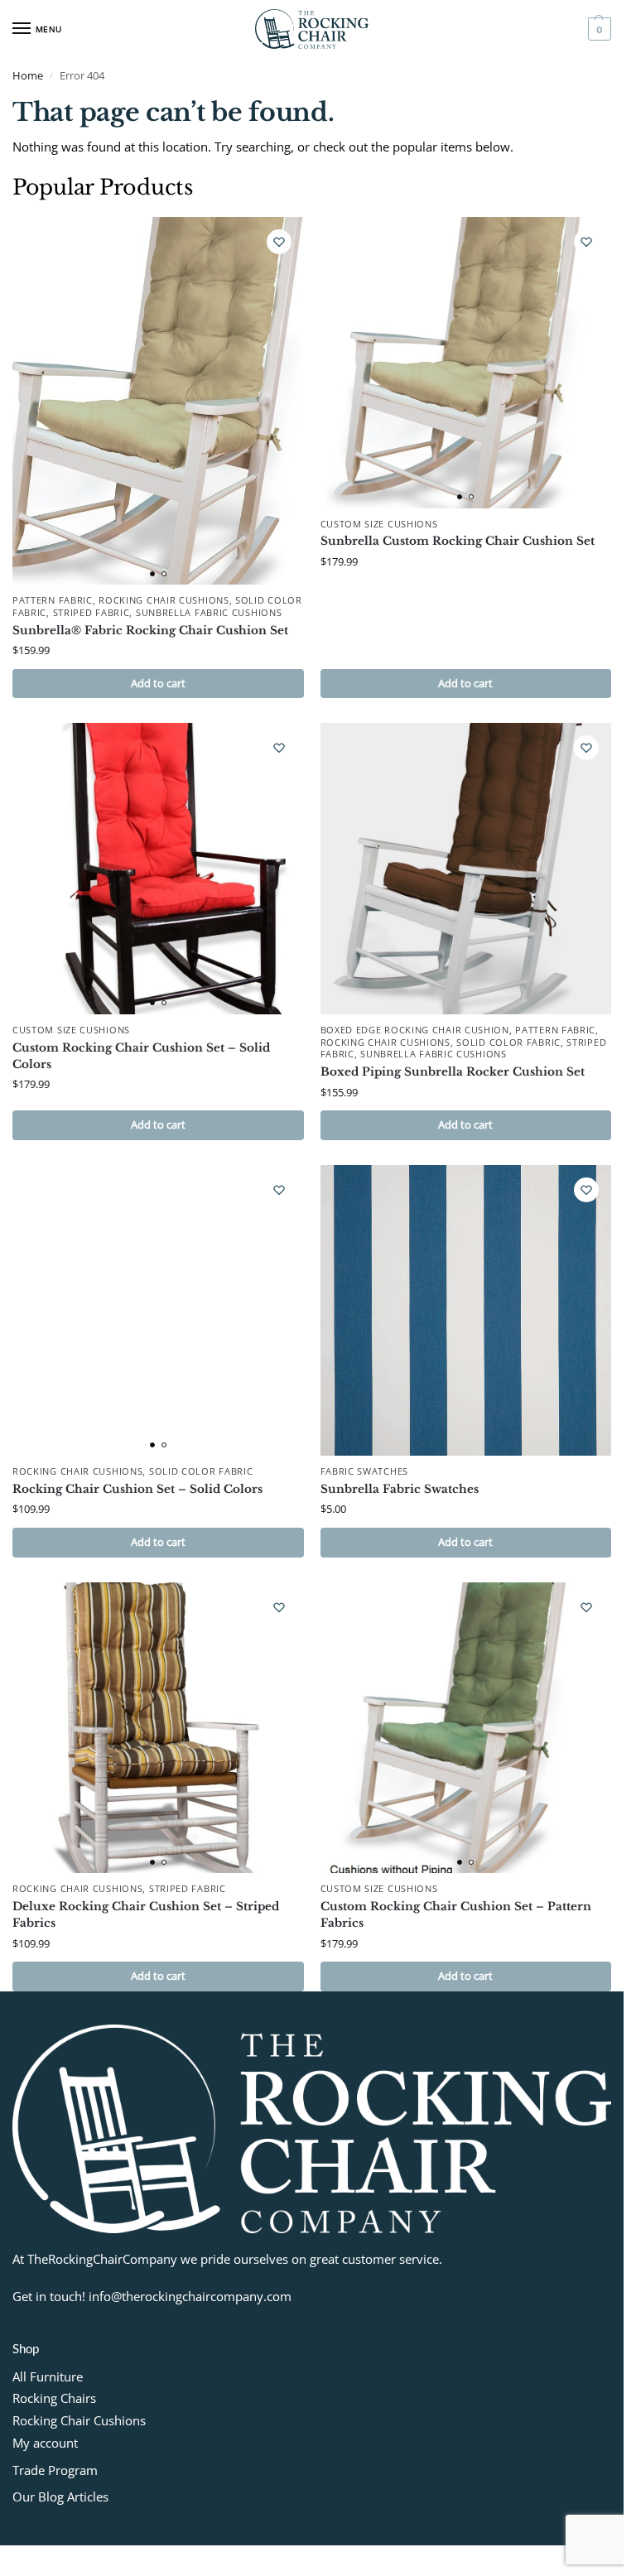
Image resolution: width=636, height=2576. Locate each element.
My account (45, 2443)
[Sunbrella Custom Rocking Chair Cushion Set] (466, 363)
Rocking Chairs (54, 2398)
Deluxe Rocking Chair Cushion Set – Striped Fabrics (146, 1915)
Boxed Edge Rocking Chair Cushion (415, 1030)
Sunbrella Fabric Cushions (209, 613)
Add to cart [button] (158, 683)
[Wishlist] (279, 242)
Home (28, 75)
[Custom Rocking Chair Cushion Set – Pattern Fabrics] (466, 1728)
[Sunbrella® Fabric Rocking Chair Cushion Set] (158, 401)
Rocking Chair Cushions (164, 600)
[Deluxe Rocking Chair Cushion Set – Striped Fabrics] (158, 1728)
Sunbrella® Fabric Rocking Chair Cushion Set (150, 631)
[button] (597, 29)
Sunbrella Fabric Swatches (400, 1489)
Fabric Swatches (365, 1471)
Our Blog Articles (60, 2497)
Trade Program (55, 2470)
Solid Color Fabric (508, 1042)
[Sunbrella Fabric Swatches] (466, 1311)
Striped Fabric (92, 613)
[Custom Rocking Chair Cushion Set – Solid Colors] (158, 869)
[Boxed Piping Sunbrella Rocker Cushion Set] (466, 869)
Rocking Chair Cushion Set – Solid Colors (137, 1489)
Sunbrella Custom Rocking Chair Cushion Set (458, 541)
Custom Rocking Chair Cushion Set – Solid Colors (141, 1056)
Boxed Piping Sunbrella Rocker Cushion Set (453, 1072)
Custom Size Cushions (379, 524)
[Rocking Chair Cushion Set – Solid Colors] (158, 1311)
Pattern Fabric (53, 600)
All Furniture (48, 2376)
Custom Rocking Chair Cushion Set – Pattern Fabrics (456, 1915)
